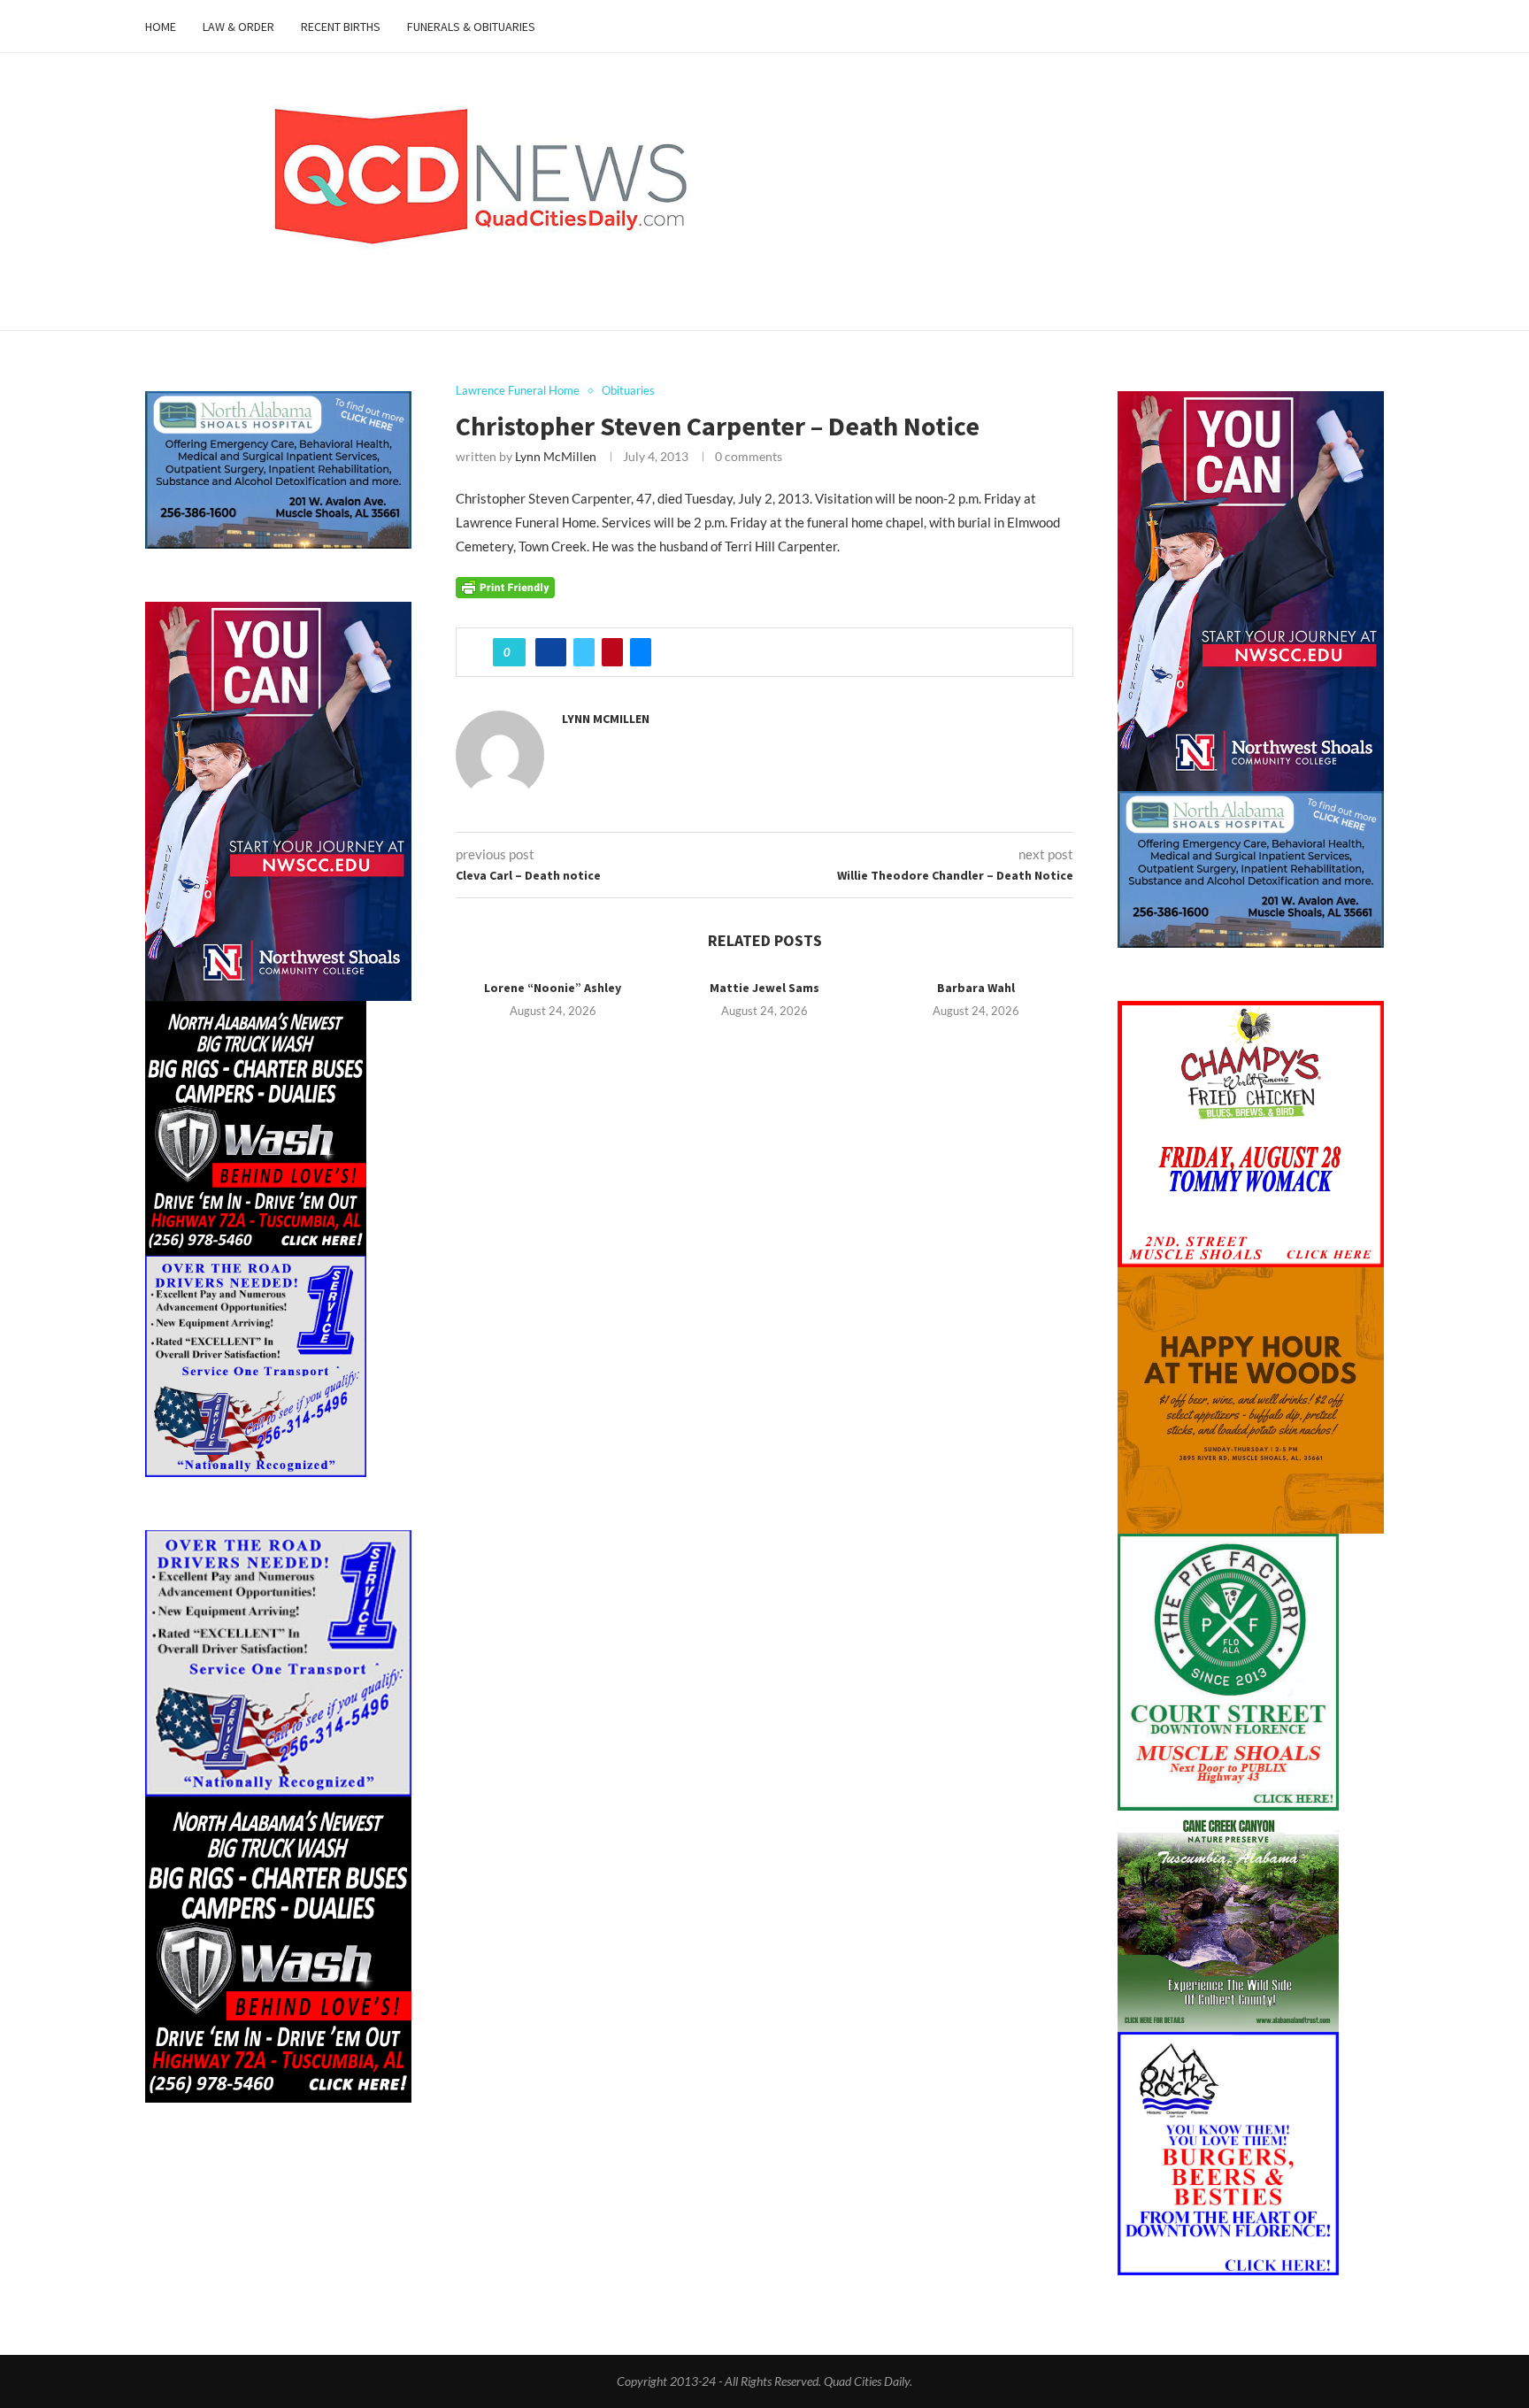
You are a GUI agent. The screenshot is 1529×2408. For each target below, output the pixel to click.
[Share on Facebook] (551, 652)
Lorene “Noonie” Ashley (553, 988)
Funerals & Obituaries (471, 27)
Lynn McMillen (556, 456)
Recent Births (341, 27)
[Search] (1375, 27)
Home (161, 27)
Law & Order (238, 27)
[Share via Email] (641, 652)
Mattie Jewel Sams (764, 988)
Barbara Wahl (976, 988)
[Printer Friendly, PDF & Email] (505, 585)
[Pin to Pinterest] (612, 652)
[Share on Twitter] (584, 652)
